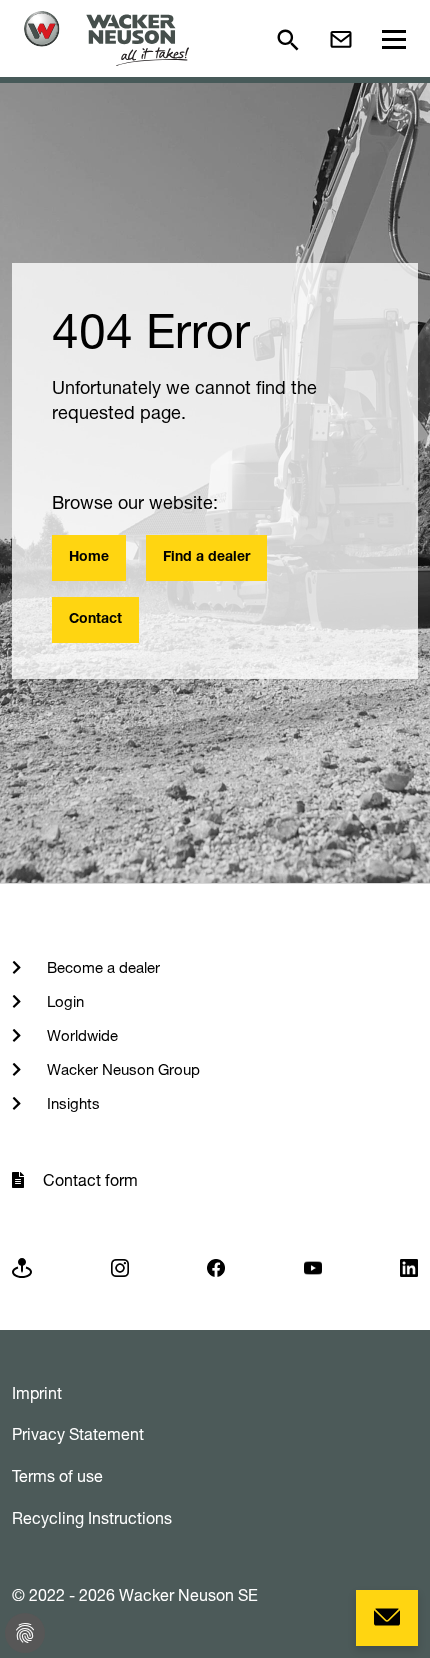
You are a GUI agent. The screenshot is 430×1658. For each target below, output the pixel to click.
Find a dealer (206, 558)
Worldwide (80, 1035)
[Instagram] (120, 1266)
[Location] (22, 1266)
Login (63, 1001)
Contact (95, 620)
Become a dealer (101, 967)
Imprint (37, 1393)
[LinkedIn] (409, 1266)
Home (89, 558)
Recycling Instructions (92, 1518)
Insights (71, 1103)
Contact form (90, 1180)
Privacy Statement (78, 1434)
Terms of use (57, 1476)
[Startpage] (106, 38)
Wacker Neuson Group (121, 1069)
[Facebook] (216, 1266)
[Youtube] (313, 1266)
